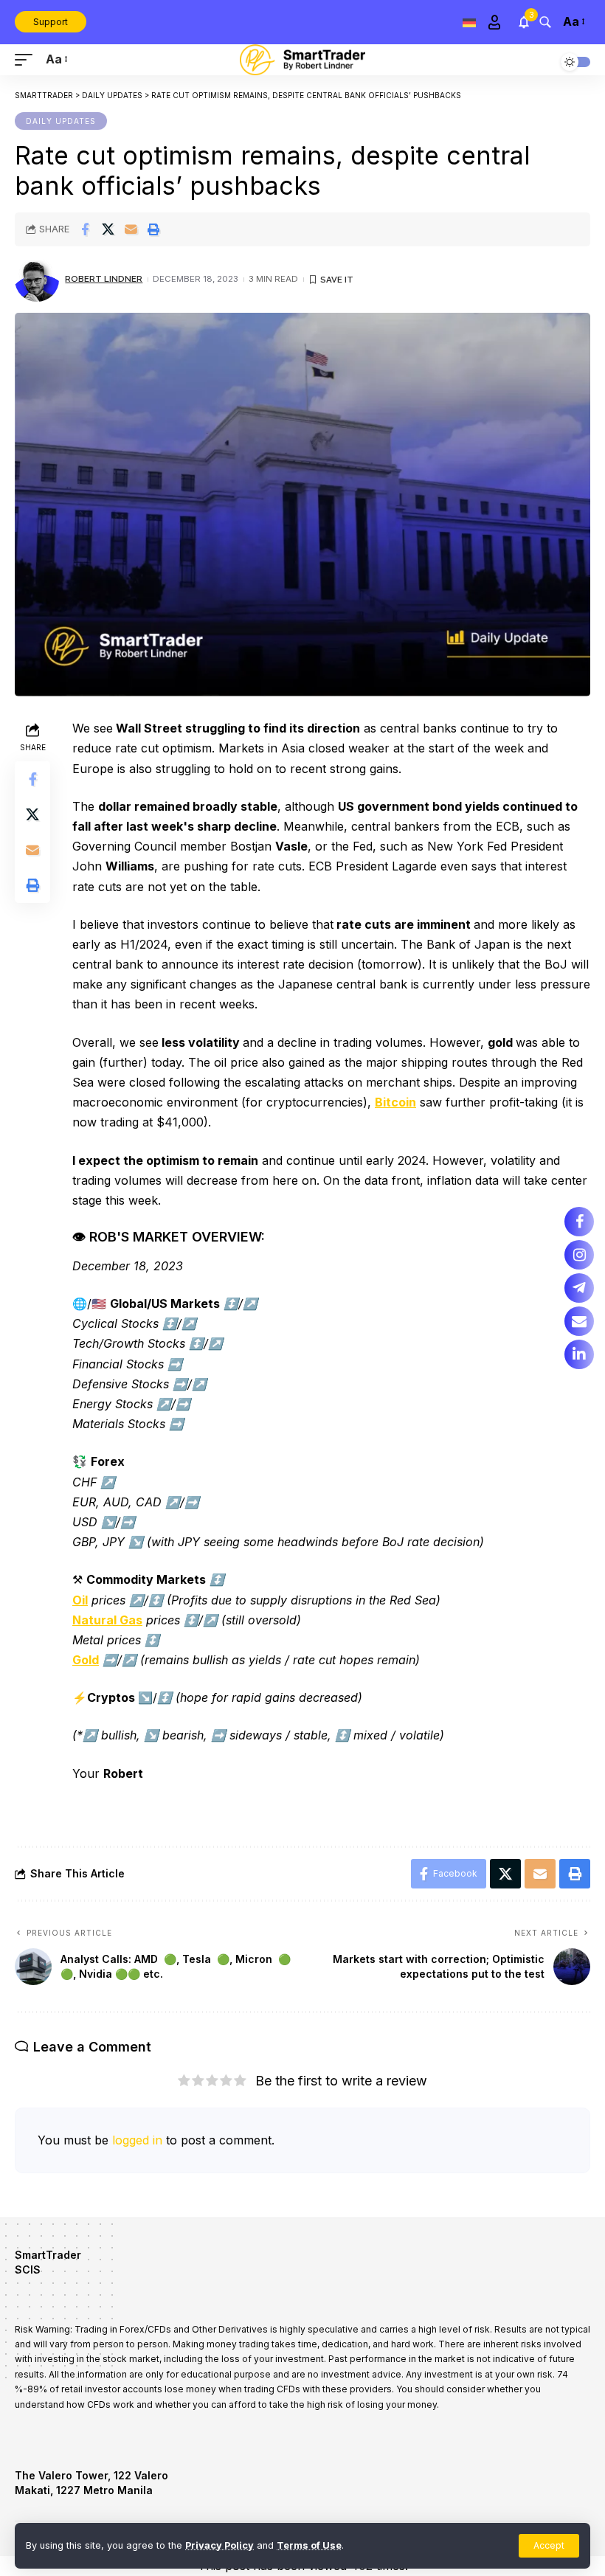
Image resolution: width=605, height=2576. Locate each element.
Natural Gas (107, 1620)
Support (51, 22)
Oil (80, 1600)
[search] (545, 22)
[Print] (153, 229)
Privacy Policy (219, 2545)
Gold (86, 1660)
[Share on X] (108, 229)
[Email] (131, 229)
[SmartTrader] (302, 60)
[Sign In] (494, 22)
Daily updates (61, 121)
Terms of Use (309, 2545)
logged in (137, 2140)
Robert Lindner (104, 279)
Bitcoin (395, 1102)
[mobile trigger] (27, 59)
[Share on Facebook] (85, 229)
